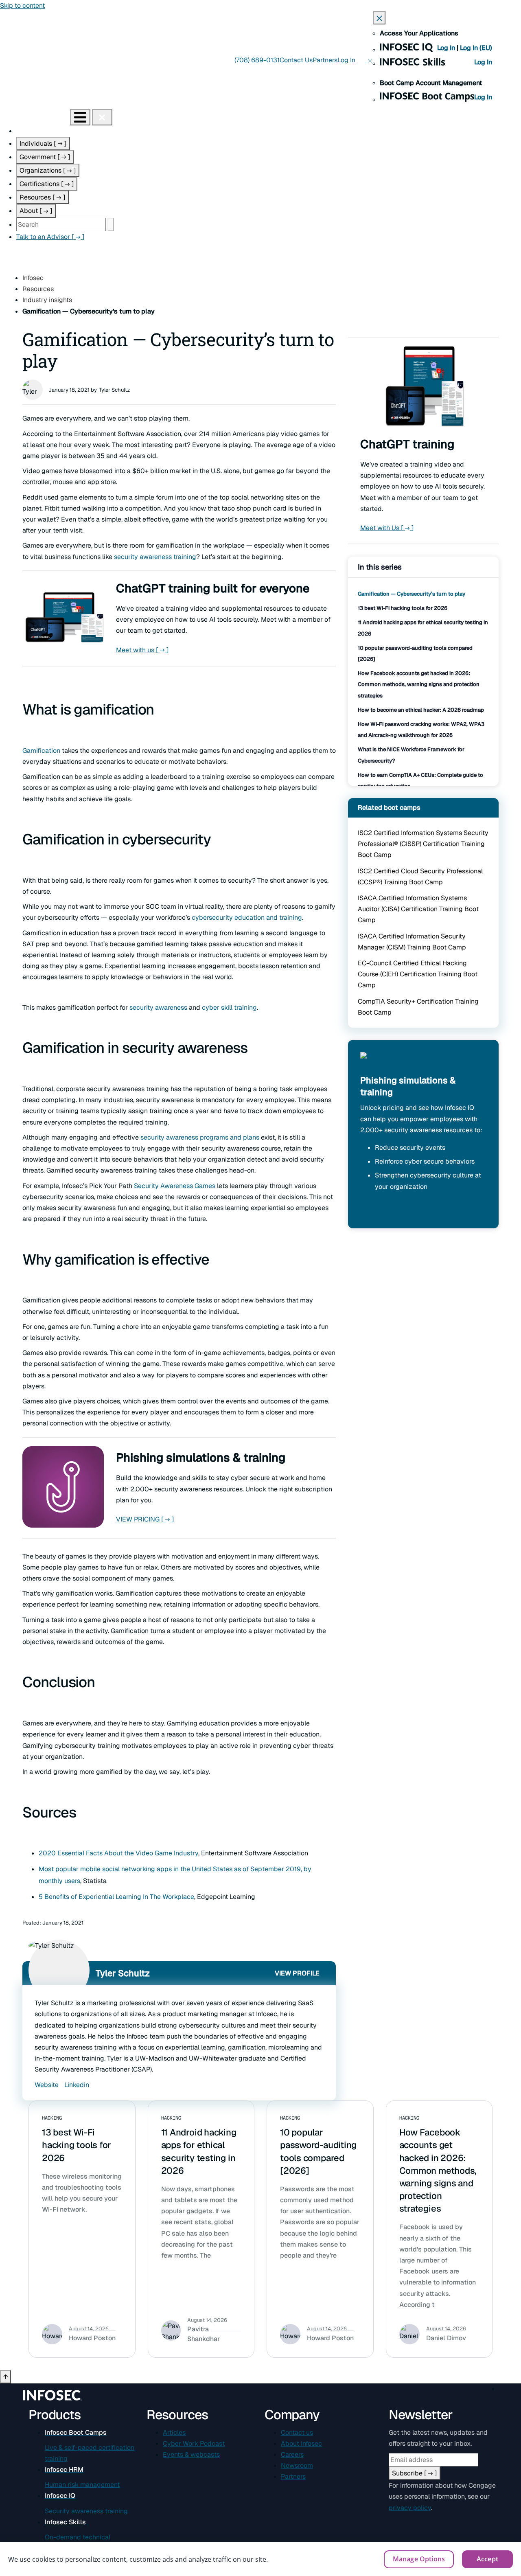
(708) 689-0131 (257, 60)
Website (47, 2085)
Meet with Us (387, 528)
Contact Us (296, 60)
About (36, 211)
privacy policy (410, 2508)
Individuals (43, 144)
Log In (447, 48)
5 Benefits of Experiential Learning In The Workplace (116, 1897)
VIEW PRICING (145, 1519)
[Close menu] (102, 117)
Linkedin (77, 2085)
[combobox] (61, 225)
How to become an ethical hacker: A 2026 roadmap (421, 710)
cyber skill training (229, 1007)
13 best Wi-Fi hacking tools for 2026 (403, 608)
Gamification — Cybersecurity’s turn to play (412, 594)
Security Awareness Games (175, 1186)
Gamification (41, 751)
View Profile (297, 1973)
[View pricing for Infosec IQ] (380, 1063)
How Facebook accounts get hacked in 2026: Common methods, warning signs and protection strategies (419, 684)
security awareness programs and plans (200, 1137)
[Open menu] (80, 117)
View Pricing (386, 1211)
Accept (487, 2559)
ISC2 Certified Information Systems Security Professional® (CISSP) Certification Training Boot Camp (423, 844)
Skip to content (22, 5)
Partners (325, 60)
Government (45, 157)
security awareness (158, 1007)
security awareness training (155, 557)
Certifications (47, 184)
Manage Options (419, 2559)
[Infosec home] (35, 117)
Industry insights (47, 300)
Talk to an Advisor (50, 237)
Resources (43, 197)
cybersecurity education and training (247, 917)
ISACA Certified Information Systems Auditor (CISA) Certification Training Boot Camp (418, 909)
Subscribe (415, 2473)
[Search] (111, 225)
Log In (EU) (476, 48)
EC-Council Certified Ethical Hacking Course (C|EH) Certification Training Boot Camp (418, 974)
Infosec (33, 278)
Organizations (48, 170)
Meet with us (142, 650)
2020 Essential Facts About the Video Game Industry (118, 1853)
